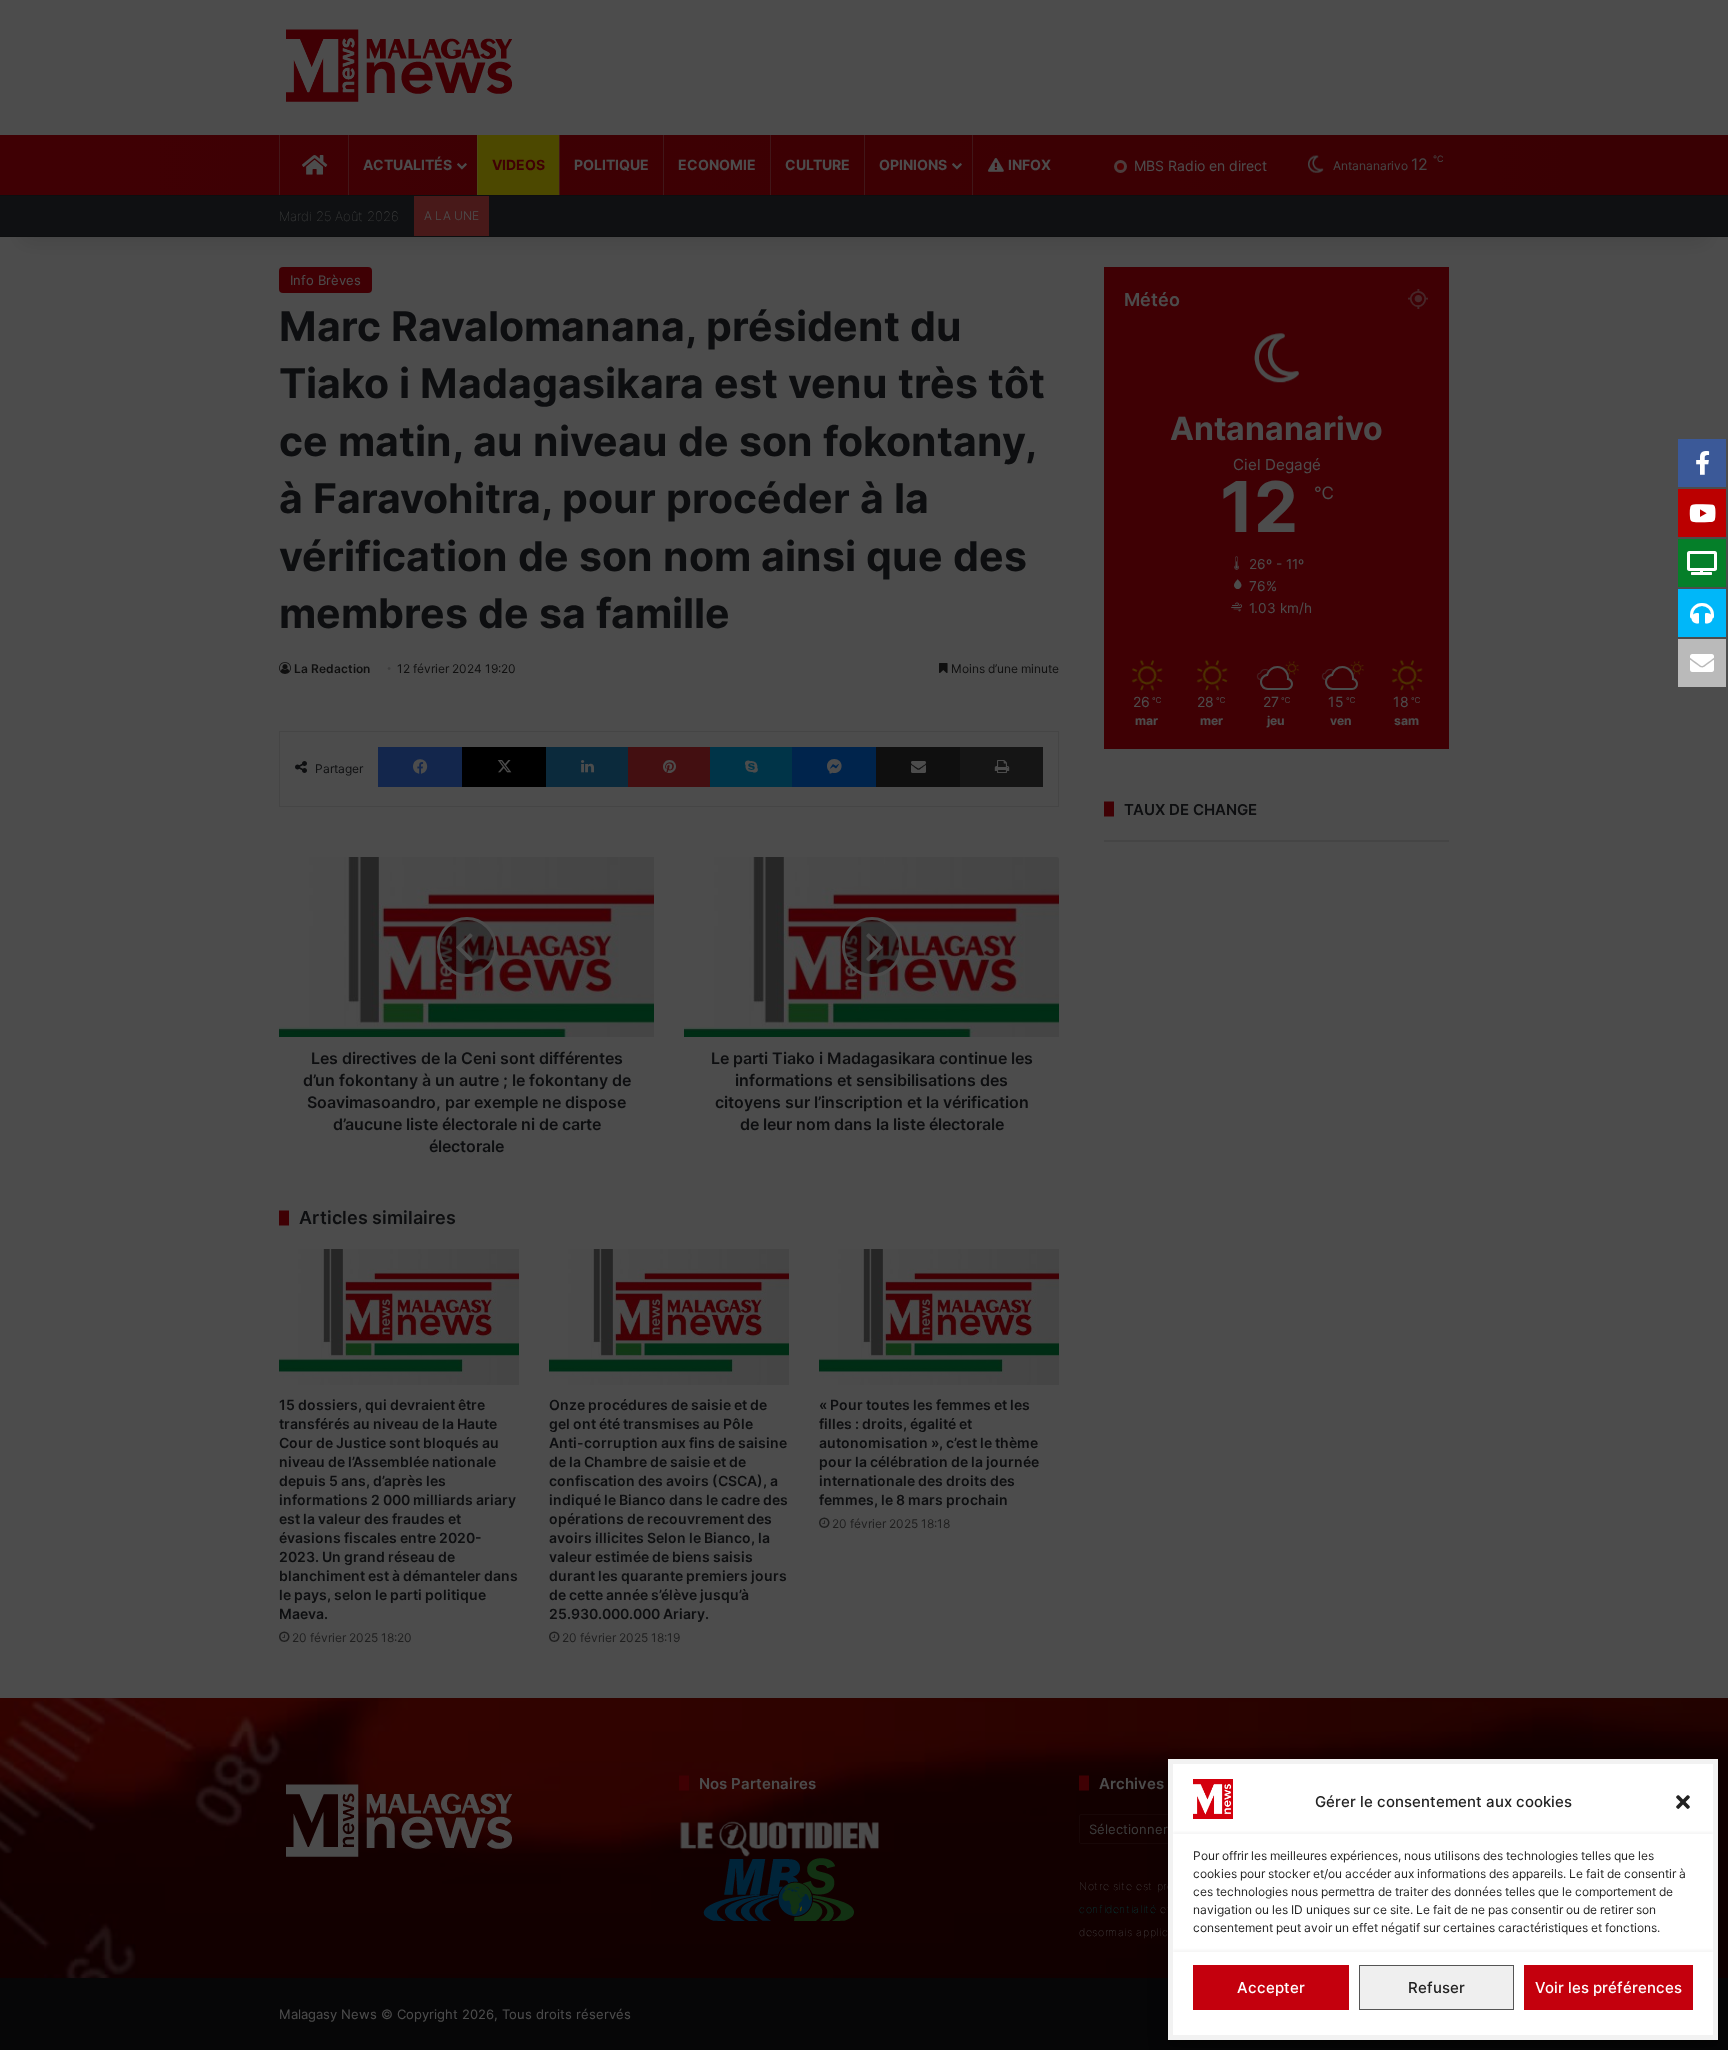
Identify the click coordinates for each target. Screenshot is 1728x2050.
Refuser (1436, 1987)
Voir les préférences (1608, 1987)
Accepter (1271, 1987)
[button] (1683, 1802)
